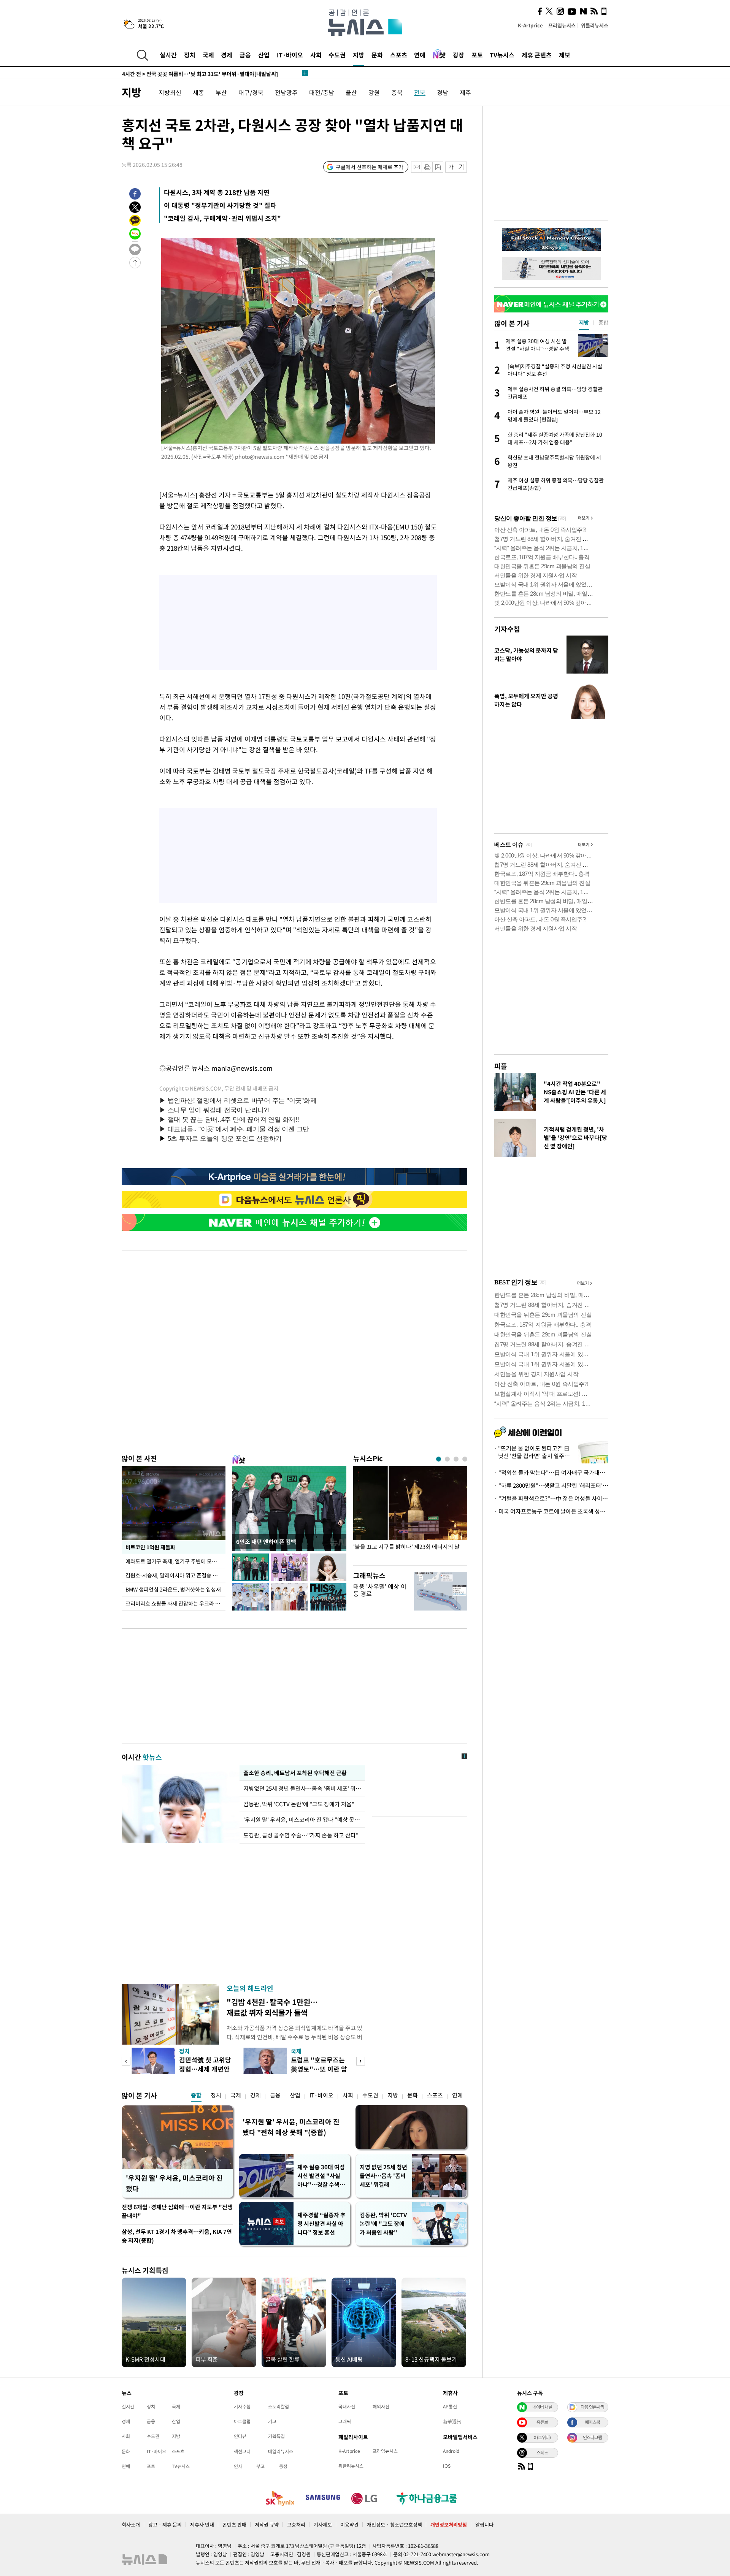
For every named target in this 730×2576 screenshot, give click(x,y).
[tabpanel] (410, 1514)
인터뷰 (240, 2436)
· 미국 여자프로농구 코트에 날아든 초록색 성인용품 (551, 1511)
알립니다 (484, 2524)
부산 (221, 92)
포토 (477, 55)
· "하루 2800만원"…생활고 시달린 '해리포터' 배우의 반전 (551, 1485)
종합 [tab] (603, 322)
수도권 (337, 55)
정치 (190, 55)
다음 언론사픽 (592, 2407)
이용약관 (349, 2524)
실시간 (168, 55)
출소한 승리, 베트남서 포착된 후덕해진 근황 (295, 1773)
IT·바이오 (290, 55)
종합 (196, 2095)
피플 (501, 1066)
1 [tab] (439, 1459)
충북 (397, 92)
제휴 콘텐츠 (537, 55)
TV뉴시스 (502, 55)
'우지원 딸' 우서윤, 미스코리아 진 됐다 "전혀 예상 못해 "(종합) (291, 2127)
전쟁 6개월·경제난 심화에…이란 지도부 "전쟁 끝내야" (177, 2211)
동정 (283, 2466)
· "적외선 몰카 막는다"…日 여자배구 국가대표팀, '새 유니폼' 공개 (551, 1473)
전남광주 (286, 92)
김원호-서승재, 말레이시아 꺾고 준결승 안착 (174, 1575)
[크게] (462, 167)
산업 (264, 55)
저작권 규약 (267, 2524)
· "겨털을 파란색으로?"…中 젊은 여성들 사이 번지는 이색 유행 (551, 1498)
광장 (459, 55)
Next (361, 2061)
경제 (227, 55)
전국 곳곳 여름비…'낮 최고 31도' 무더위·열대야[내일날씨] (200, 73)
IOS (447, 2466)
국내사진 (347, 2406)
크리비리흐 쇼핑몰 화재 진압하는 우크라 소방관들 (175, 1603)
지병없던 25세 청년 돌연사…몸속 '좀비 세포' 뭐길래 (302, 1788)
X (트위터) (542, 2437)
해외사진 (381, 2406)
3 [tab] (456, 1459)
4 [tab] (465, 1459)
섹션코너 (242, 2451)
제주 (465, 92)
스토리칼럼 (279, 2406)
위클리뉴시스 (595, 25)
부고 (260, 2466)
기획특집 (276, 2436)
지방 (359, 55)
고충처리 (296, 2524)
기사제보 (323, 2524)
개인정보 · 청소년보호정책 (394, 2524)
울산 (351, 92)
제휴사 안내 (202, 2524)
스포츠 (399, 55)
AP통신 (450, 2406)
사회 (316, 55)
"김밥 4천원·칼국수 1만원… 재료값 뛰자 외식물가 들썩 (272, 2007)
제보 (565, 55)
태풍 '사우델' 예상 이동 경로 (380, 1590)
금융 (245, 55)
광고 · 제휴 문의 (165, 2524)
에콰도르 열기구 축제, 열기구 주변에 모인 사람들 (175, 1561)
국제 (208, 55)
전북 (420, 92)
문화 (377, 55)
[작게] (451, 167)
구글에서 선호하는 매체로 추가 (370, 167)
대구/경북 (251, 92)
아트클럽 (242, 2421)
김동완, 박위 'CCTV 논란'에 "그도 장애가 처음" (299, 1804)
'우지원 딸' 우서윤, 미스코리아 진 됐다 (174, 2183)
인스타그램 (592, 2437)
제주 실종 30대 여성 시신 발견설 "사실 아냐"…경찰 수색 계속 (322, 2176)
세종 (198, 92)
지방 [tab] (584, 322)
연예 (420, 55)
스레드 (542, 2452)
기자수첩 (507, 629)
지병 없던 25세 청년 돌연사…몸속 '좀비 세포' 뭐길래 (383, 2176)
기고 (272, 2421)
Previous (126, 2061)
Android (451, 2451)
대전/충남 (322, 92)
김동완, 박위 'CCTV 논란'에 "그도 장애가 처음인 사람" (383, 2224)
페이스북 (592, 2422)
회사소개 (131, 2524)
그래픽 (345, 2421)
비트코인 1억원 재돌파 (150, 1547)
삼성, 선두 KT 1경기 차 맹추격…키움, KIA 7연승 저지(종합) (177, 2236)
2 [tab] (447, 1459)
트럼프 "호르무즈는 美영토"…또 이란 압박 (319, 2069)
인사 (238, 2466)
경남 (443, 92)
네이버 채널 (542, 2407)
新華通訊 (452, 2421)
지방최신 (170, 92)
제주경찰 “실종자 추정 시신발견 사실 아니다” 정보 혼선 (321, 2224)
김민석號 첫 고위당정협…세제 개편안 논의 (205, 2069)
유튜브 (542, 2422)
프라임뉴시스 (562, 25)
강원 (374, 92)
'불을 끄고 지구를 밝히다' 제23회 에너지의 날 (406, 1547)
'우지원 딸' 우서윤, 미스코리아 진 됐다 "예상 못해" (302, 1820)
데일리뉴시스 (281, 2451)
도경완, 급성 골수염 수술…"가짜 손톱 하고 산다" (301, 1835)
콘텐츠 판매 (234, 2524)
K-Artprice (530, 25)
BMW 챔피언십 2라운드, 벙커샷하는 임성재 (173, 1589)
